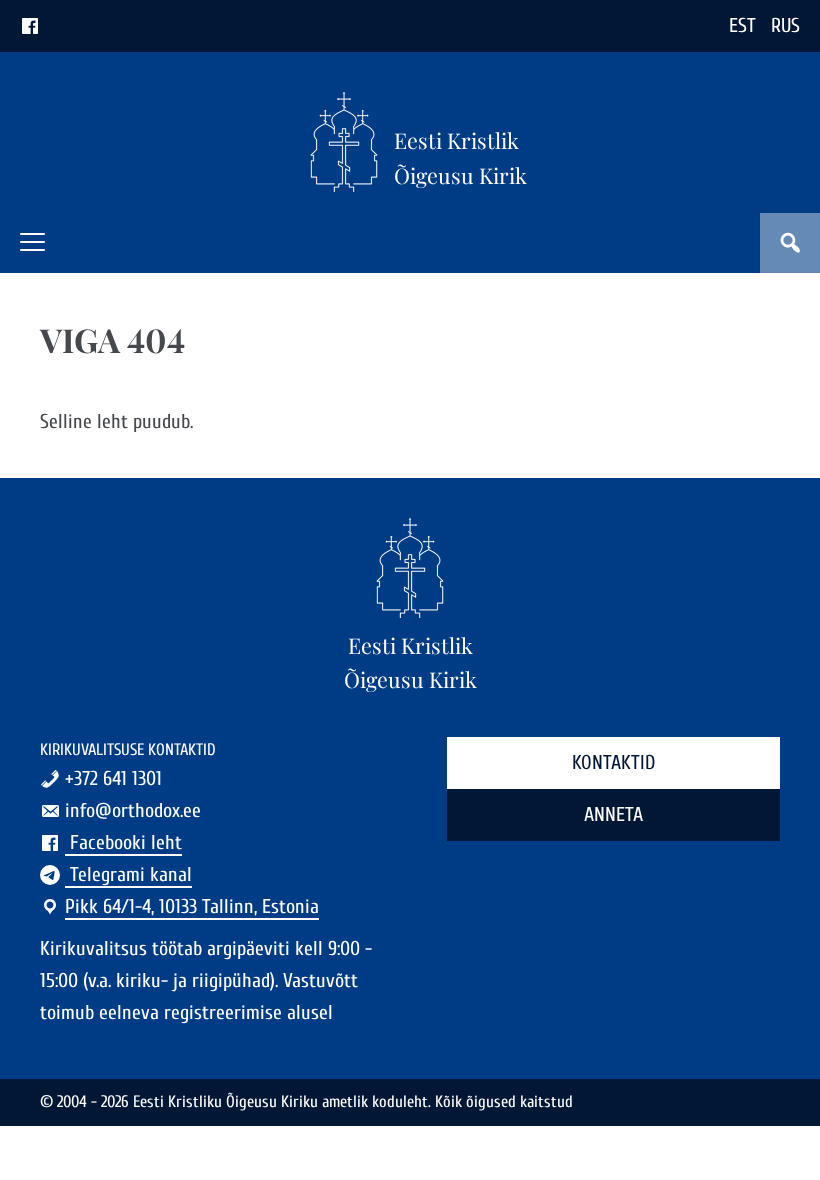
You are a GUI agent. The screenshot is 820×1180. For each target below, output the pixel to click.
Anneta (613, 814)
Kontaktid (613, 762)
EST (742, 25)
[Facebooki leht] (30, 25)
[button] (32, 242)
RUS (785, 25)
